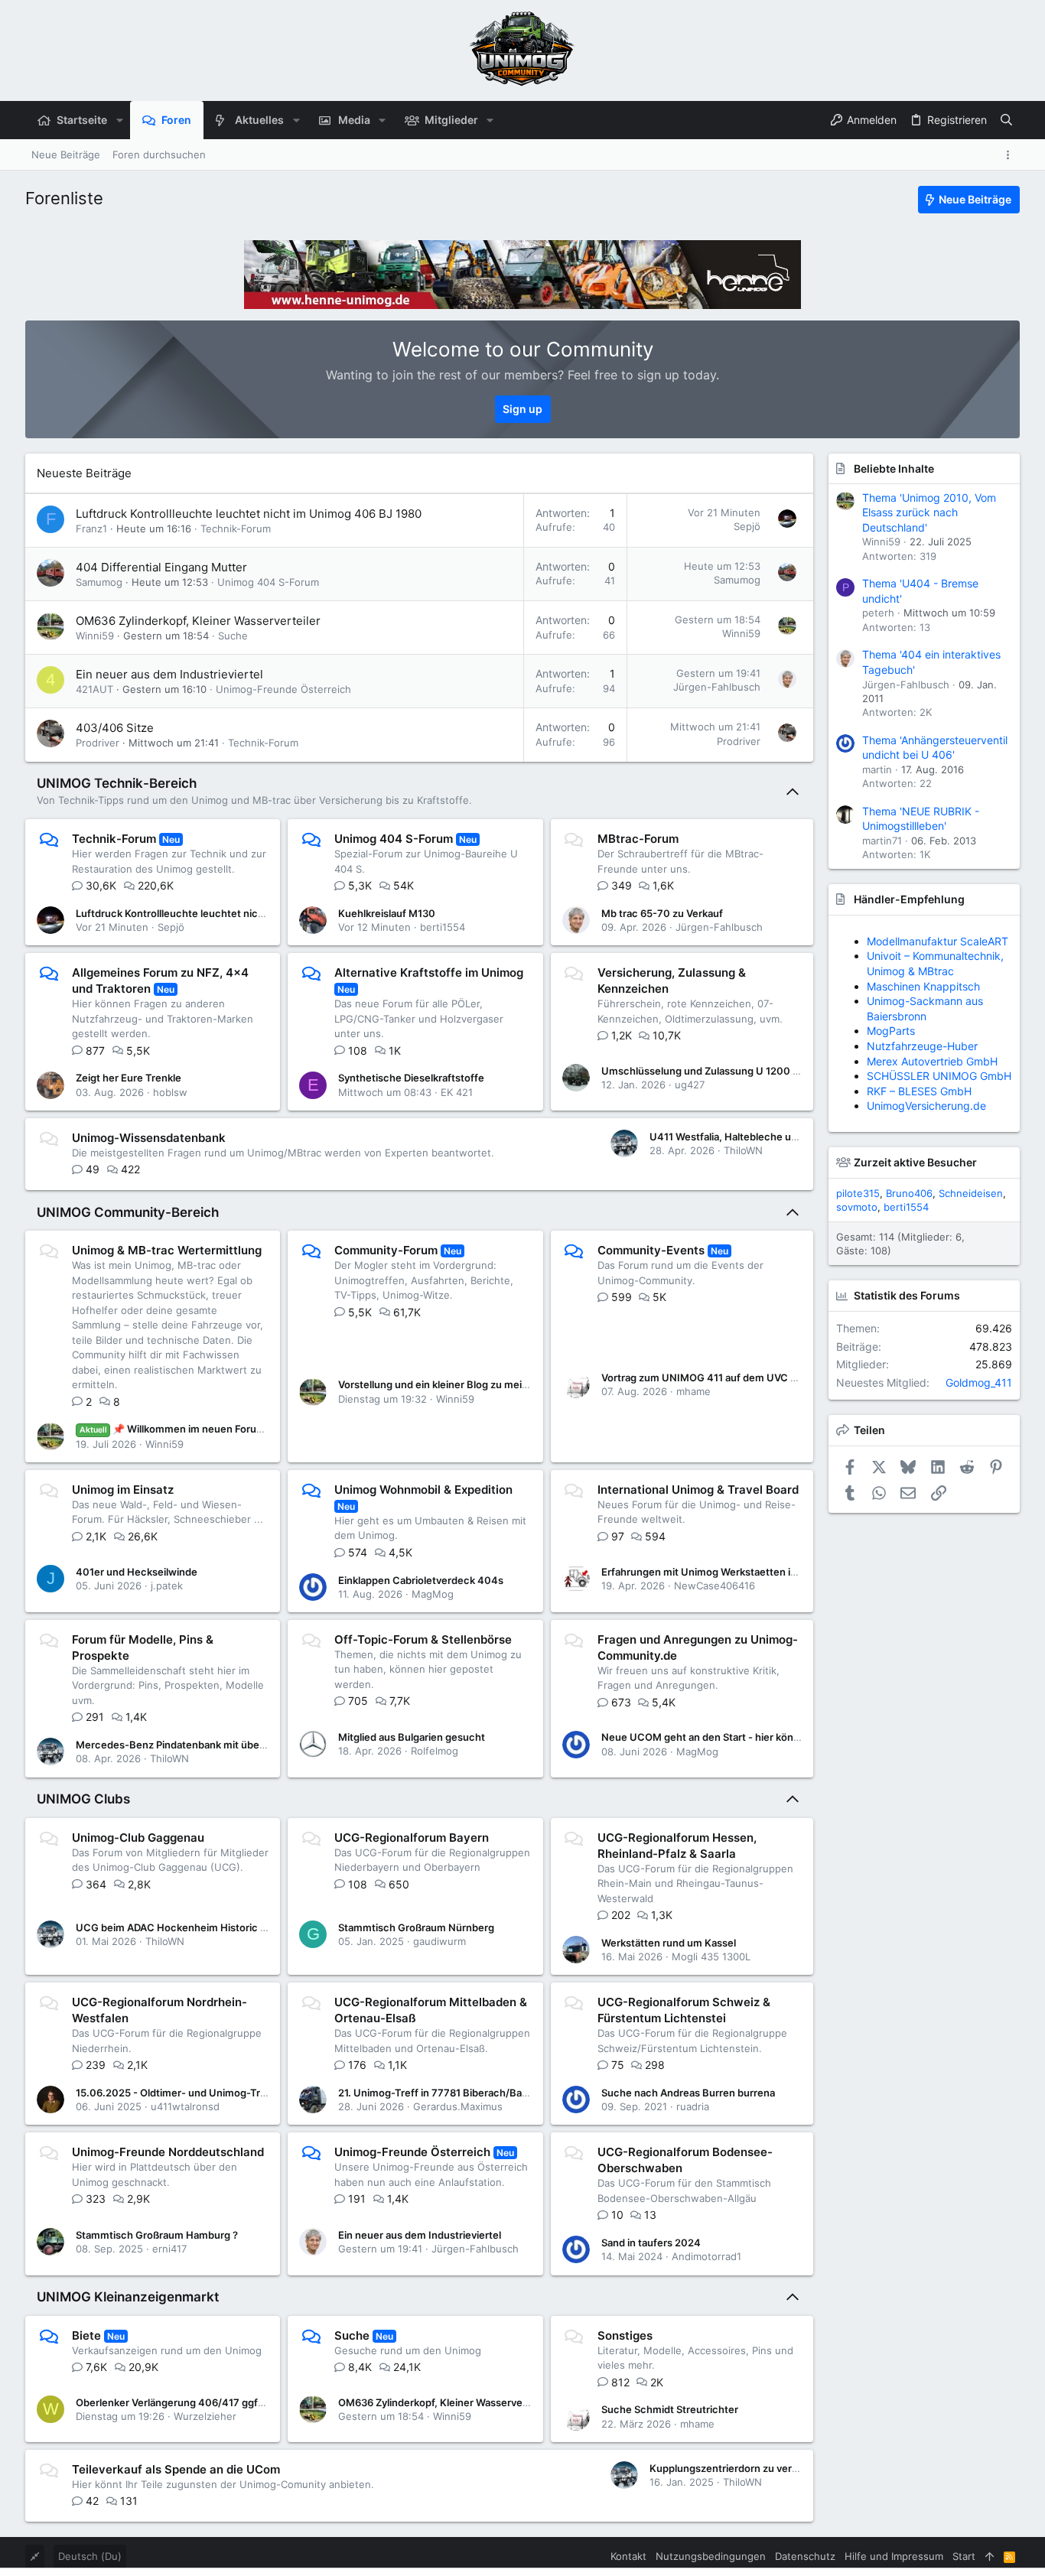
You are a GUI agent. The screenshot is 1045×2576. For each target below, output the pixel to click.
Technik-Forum (236, 529)
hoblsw (170, 1092)
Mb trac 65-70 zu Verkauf (662, 913)
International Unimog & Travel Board (698, 1490)
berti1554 (443, 927)
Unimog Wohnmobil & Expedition (423, 1490)
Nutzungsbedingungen (711, 2556)
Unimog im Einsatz (123, 1490)
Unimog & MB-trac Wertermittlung (167, 1250)
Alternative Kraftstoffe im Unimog (429, 973)
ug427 (690, 1085)
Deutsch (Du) (90, 2556)
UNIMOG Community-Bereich (128, 1212)
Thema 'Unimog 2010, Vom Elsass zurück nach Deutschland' (929, 512)
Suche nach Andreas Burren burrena (688, 2093)
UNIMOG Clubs (83, 1799)
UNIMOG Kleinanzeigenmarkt (128, 2297)
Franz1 (91, 529)
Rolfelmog (435, 1751)
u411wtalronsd (185, 2106)
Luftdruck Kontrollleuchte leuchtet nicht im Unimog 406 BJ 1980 (249, 514)
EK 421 (457, 1092)
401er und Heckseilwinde (137, 1572)
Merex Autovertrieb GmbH (932, 1061)
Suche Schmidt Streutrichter (670, 2409)
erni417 (169, 2249)
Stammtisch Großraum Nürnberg (416, 1927)
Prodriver (98, 743)
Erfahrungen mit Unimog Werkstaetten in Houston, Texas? (740, 1572)
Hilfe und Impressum (894, 2556)
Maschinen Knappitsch (923, 986)
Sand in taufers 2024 (651, 2243)
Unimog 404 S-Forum (268, 582)
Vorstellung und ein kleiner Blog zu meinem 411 (450, 1384)
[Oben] (990, 2556)
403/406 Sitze (115, 728)
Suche (233, 636)
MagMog (433, 1594)
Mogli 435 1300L (711, 1956)
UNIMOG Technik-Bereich (117, 783)
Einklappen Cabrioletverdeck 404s (421, 1580)
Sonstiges (625, 2335)
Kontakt (628, 2556)
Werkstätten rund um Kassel (669, 1943)
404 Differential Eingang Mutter (161, 567)
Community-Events (651, 1250)
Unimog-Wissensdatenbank (149, 1138)
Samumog (99, 582)
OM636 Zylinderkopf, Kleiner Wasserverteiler (198, 621)
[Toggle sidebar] (1011, 155)
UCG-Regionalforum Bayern (412, 1838)
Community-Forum (386, 1250)
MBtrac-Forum (638, 839)
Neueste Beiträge (84, 473)
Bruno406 (909, 1193)
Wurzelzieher (205, 2416)
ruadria (693, 2106)
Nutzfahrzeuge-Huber (922, 1046)
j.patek (167, 1586)
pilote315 (858, 1193)
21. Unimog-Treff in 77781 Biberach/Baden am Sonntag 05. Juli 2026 (501, 2093)
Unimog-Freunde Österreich (283, 689)
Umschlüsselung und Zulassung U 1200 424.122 (716, 1071)
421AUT (94, 689)
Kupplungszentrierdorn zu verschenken (744, 2468)
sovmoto (857, 1207)
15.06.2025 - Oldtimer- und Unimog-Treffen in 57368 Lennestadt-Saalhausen (260, 2093)
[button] (119, 120)
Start (964, 2556)
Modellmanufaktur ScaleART (938, 941)
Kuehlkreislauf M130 (387, 913)
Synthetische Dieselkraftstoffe (411, 1078)
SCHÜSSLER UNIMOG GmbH (939, 1076)
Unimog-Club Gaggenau (138, 1838)
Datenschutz (805, 2556)
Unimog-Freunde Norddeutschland (168, 2152)
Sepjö (747, 526)
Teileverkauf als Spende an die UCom (176, 2469)
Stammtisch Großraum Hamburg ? (157, 2235)
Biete (86, 2335)
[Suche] (1006, 120)
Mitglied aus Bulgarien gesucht (412, 1737)
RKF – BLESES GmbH (919, 1091)
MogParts (891, 1031)
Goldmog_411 (979, 1382)
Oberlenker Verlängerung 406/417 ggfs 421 (179, 2402)
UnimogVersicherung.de (926, 1106)
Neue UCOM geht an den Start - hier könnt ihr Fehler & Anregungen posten (779, 1737)
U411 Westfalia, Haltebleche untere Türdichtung (764, 1137)
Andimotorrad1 (706, 2256)
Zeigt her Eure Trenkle (129, 1078)
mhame (693, 1391)
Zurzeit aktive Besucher (915, 1162)
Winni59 (95, 636)
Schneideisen (971, 1193)
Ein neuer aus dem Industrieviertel (169, 674)
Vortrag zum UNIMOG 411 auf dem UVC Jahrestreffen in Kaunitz (753, 1377)
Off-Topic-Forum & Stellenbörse (423, 1639)
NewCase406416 (715, 1586)
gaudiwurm (439, 1941)
